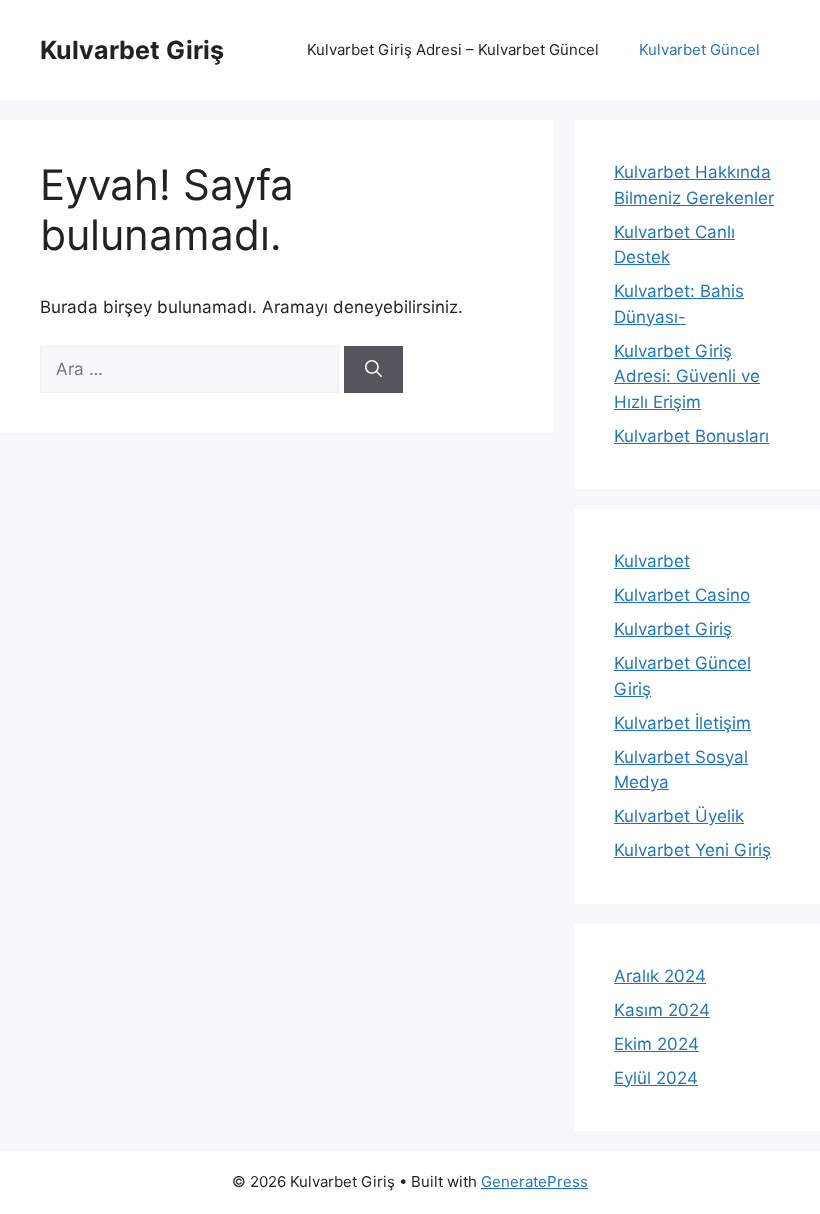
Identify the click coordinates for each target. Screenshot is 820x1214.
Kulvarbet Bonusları (691, 436)
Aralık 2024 (660, 976)
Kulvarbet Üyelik (679, 816)
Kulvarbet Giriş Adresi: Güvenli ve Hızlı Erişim (687, 376)
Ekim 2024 (656, 1044)
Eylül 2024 (656, 1078)
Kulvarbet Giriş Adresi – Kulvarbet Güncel (453, 49)
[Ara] (373, 370)
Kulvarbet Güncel (699, 49)
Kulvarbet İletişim (682, 723)
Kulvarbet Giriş (132, 50)
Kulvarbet (652, 561)
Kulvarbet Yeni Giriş (692, 850)
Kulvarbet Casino (682, 595)
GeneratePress (534, 1181)
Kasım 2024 (662, 1010)
